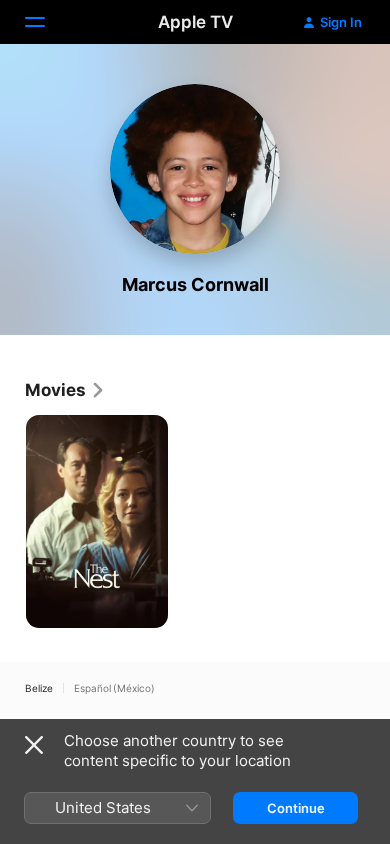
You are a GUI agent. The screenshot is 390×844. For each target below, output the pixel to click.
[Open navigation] (47, 22)
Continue (296, 808)
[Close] (34, 745)
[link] (65, 390)
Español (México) (114, 688)
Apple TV (195, 22)
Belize (39, 688)
